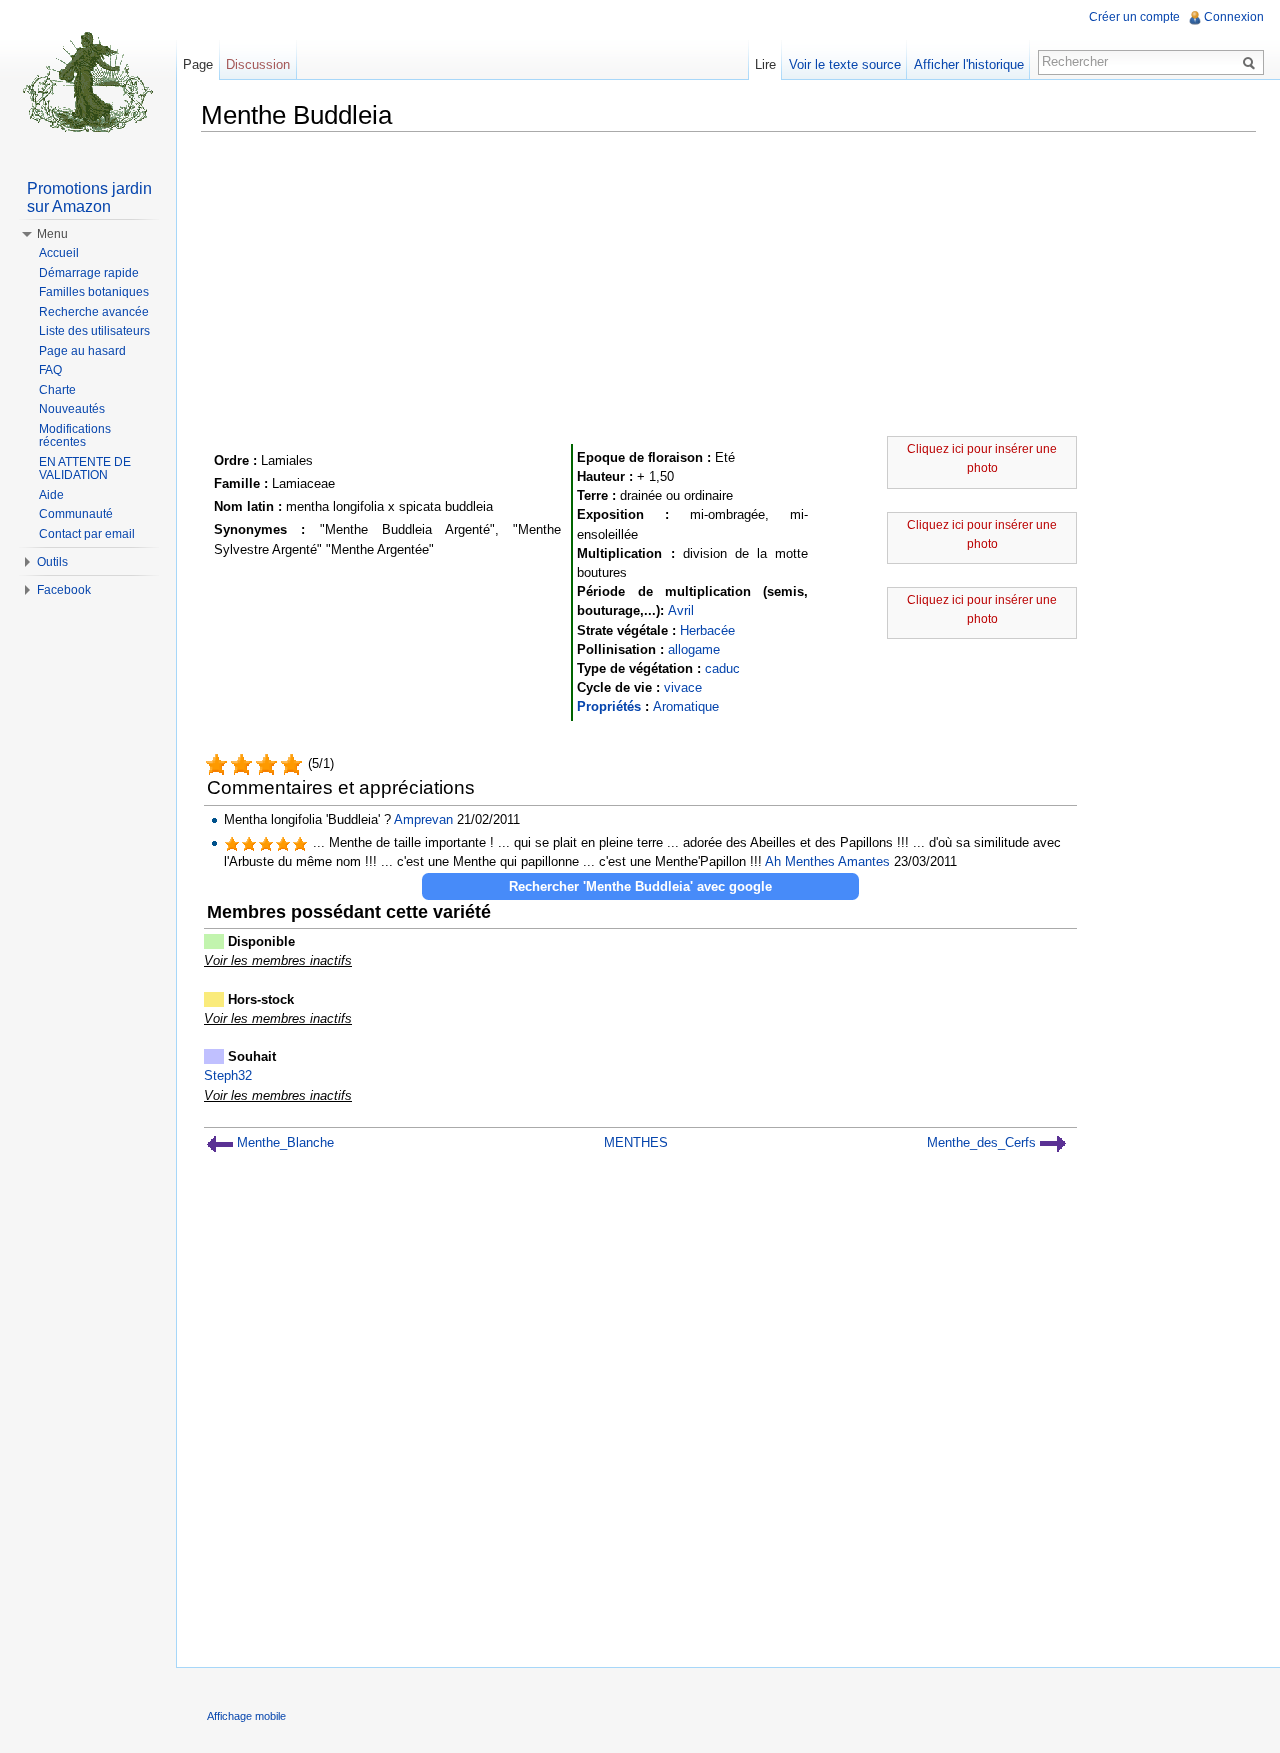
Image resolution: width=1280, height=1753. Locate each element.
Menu (52, 234)
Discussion (258, 64)
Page (198, 64)
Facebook (64, 590)
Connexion (1234, 17)
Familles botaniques (94, 292)
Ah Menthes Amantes (827, 861)
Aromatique (686, 706)
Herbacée (707, 630)
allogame (694, 649)
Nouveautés (72, 409)
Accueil (59, 253)
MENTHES (636, 1142)
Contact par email (87, 534)
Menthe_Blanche (283, 1142)
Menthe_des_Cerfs (983, 1142)
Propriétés (609, 706)
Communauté (76, 514)
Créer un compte (1134, 17)
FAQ (50, 370)
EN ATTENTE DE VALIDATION (85, 469)
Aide (51, 495)
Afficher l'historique (969, 64)
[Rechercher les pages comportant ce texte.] (1252, 62)
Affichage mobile (246, 1716)
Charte (57, 390)
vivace (683, 687)
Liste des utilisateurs (94, 331)
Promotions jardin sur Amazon (89, 197)
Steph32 (228, 1075)
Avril (681, 610)
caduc (722, 668)
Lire (765, 64)
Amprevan (423, 819)
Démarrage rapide (89, 273)
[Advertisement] (728, 287)
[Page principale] (88, 80)
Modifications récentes (75, 436)
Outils (52, 562)
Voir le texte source (845, 64)
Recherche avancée (94, 312)
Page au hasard (82, 351)
